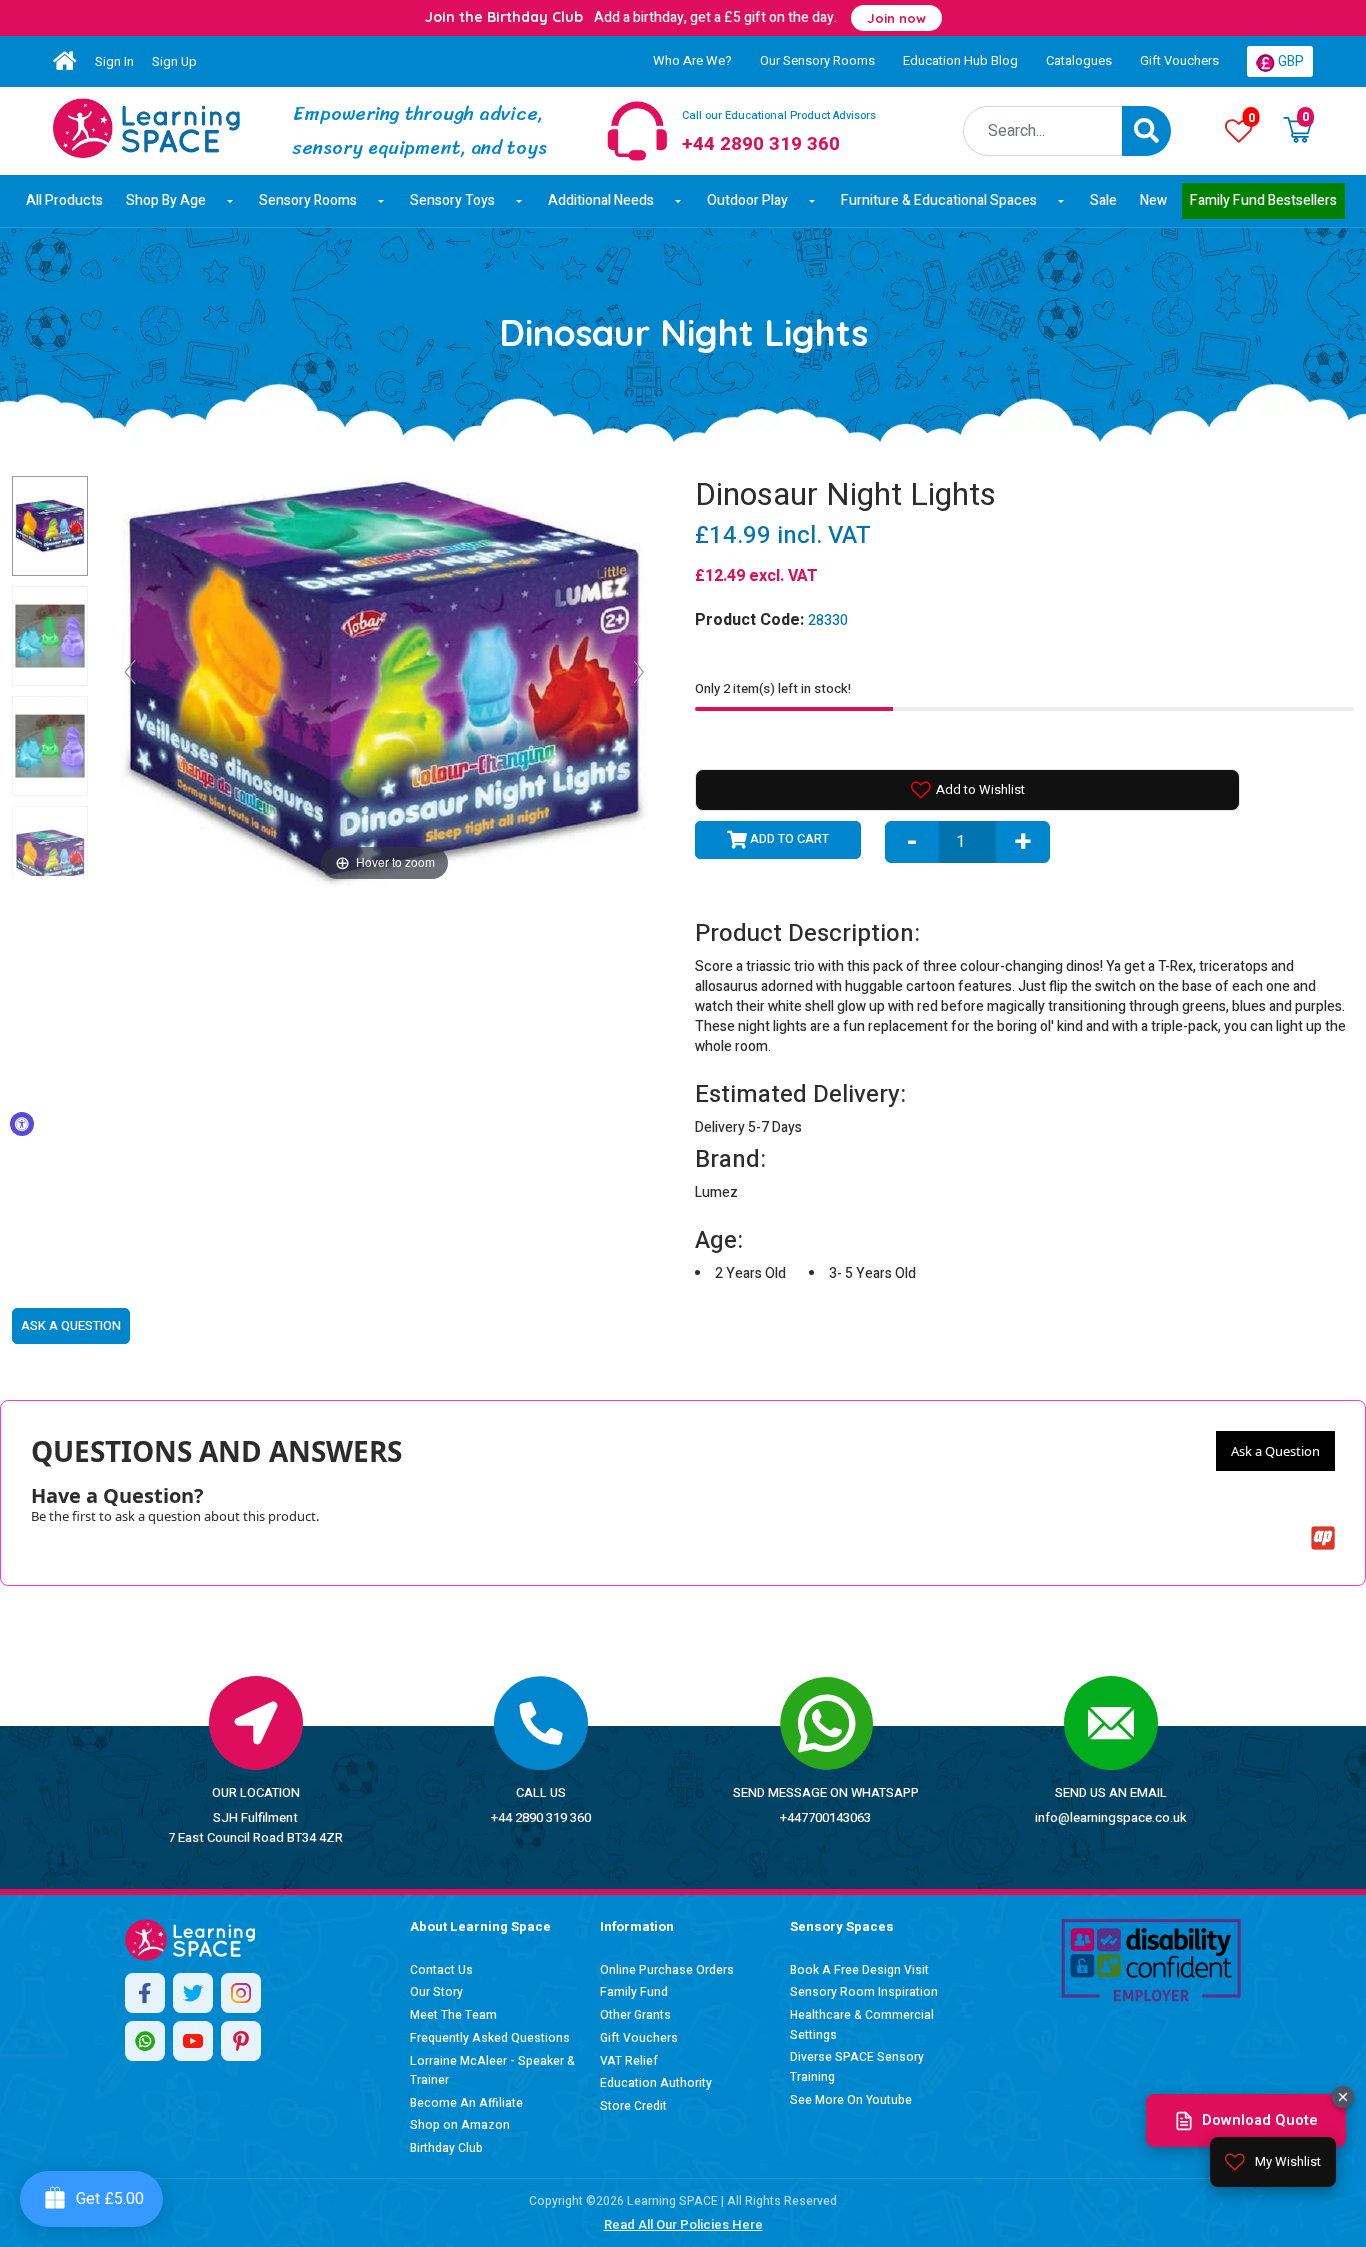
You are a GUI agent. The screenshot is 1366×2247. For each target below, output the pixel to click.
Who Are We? (692, 60)
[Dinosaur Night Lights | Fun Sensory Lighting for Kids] (146, 128)
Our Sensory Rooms (817, 60)
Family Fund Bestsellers (1263, 200)
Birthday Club (446, 2148)
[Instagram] (241, 1993)
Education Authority (656, 2083)
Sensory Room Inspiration (864, 1992)
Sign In (114, 61)
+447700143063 (825, 1817)
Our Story (436, 1992)
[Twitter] (193, 1993)
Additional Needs (601, 200)
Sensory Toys (452, 200)
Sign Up (174, 61)
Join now (896, 18)
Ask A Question (71, 1325)
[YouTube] (193, 2041)
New (1153, 200)
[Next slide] (639, 672)
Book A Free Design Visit (859, 1970)
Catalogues (1079, 60)
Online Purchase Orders (667, 1970)
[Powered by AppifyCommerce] (1323, 1538)
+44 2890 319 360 (541, 1817)
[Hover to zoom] (384, 680)
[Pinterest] (241, 2041)
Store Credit (633, 2106)
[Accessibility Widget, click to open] (22, 1124)
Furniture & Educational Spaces (939, 200)
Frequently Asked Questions (490, 2038)
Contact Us (441, 1970)
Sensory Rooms (308, 200)
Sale (1103, 200)
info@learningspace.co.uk (1111, 1817)
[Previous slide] (130, 672)
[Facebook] (145, 1993)
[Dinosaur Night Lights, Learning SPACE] (50, 526)
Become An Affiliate (466, 2103)
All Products (64, 200)
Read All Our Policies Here (683, 2224)
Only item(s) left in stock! (773, 688)
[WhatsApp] (145, 2041)
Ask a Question (1275, 1451)
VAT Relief (629, 2061)
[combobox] (1043, 131)
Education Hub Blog (960, 60)
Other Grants (635, 2015)
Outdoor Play (747, 200)
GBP (1289, 61)
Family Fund (634, 1992)
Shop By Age (166, 200)
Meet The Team (453, 2015)
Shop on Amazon (460, 2125)
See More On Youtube (851, 2100)
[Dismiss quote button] (1343, 2097)
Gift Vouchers (1179, 60)
